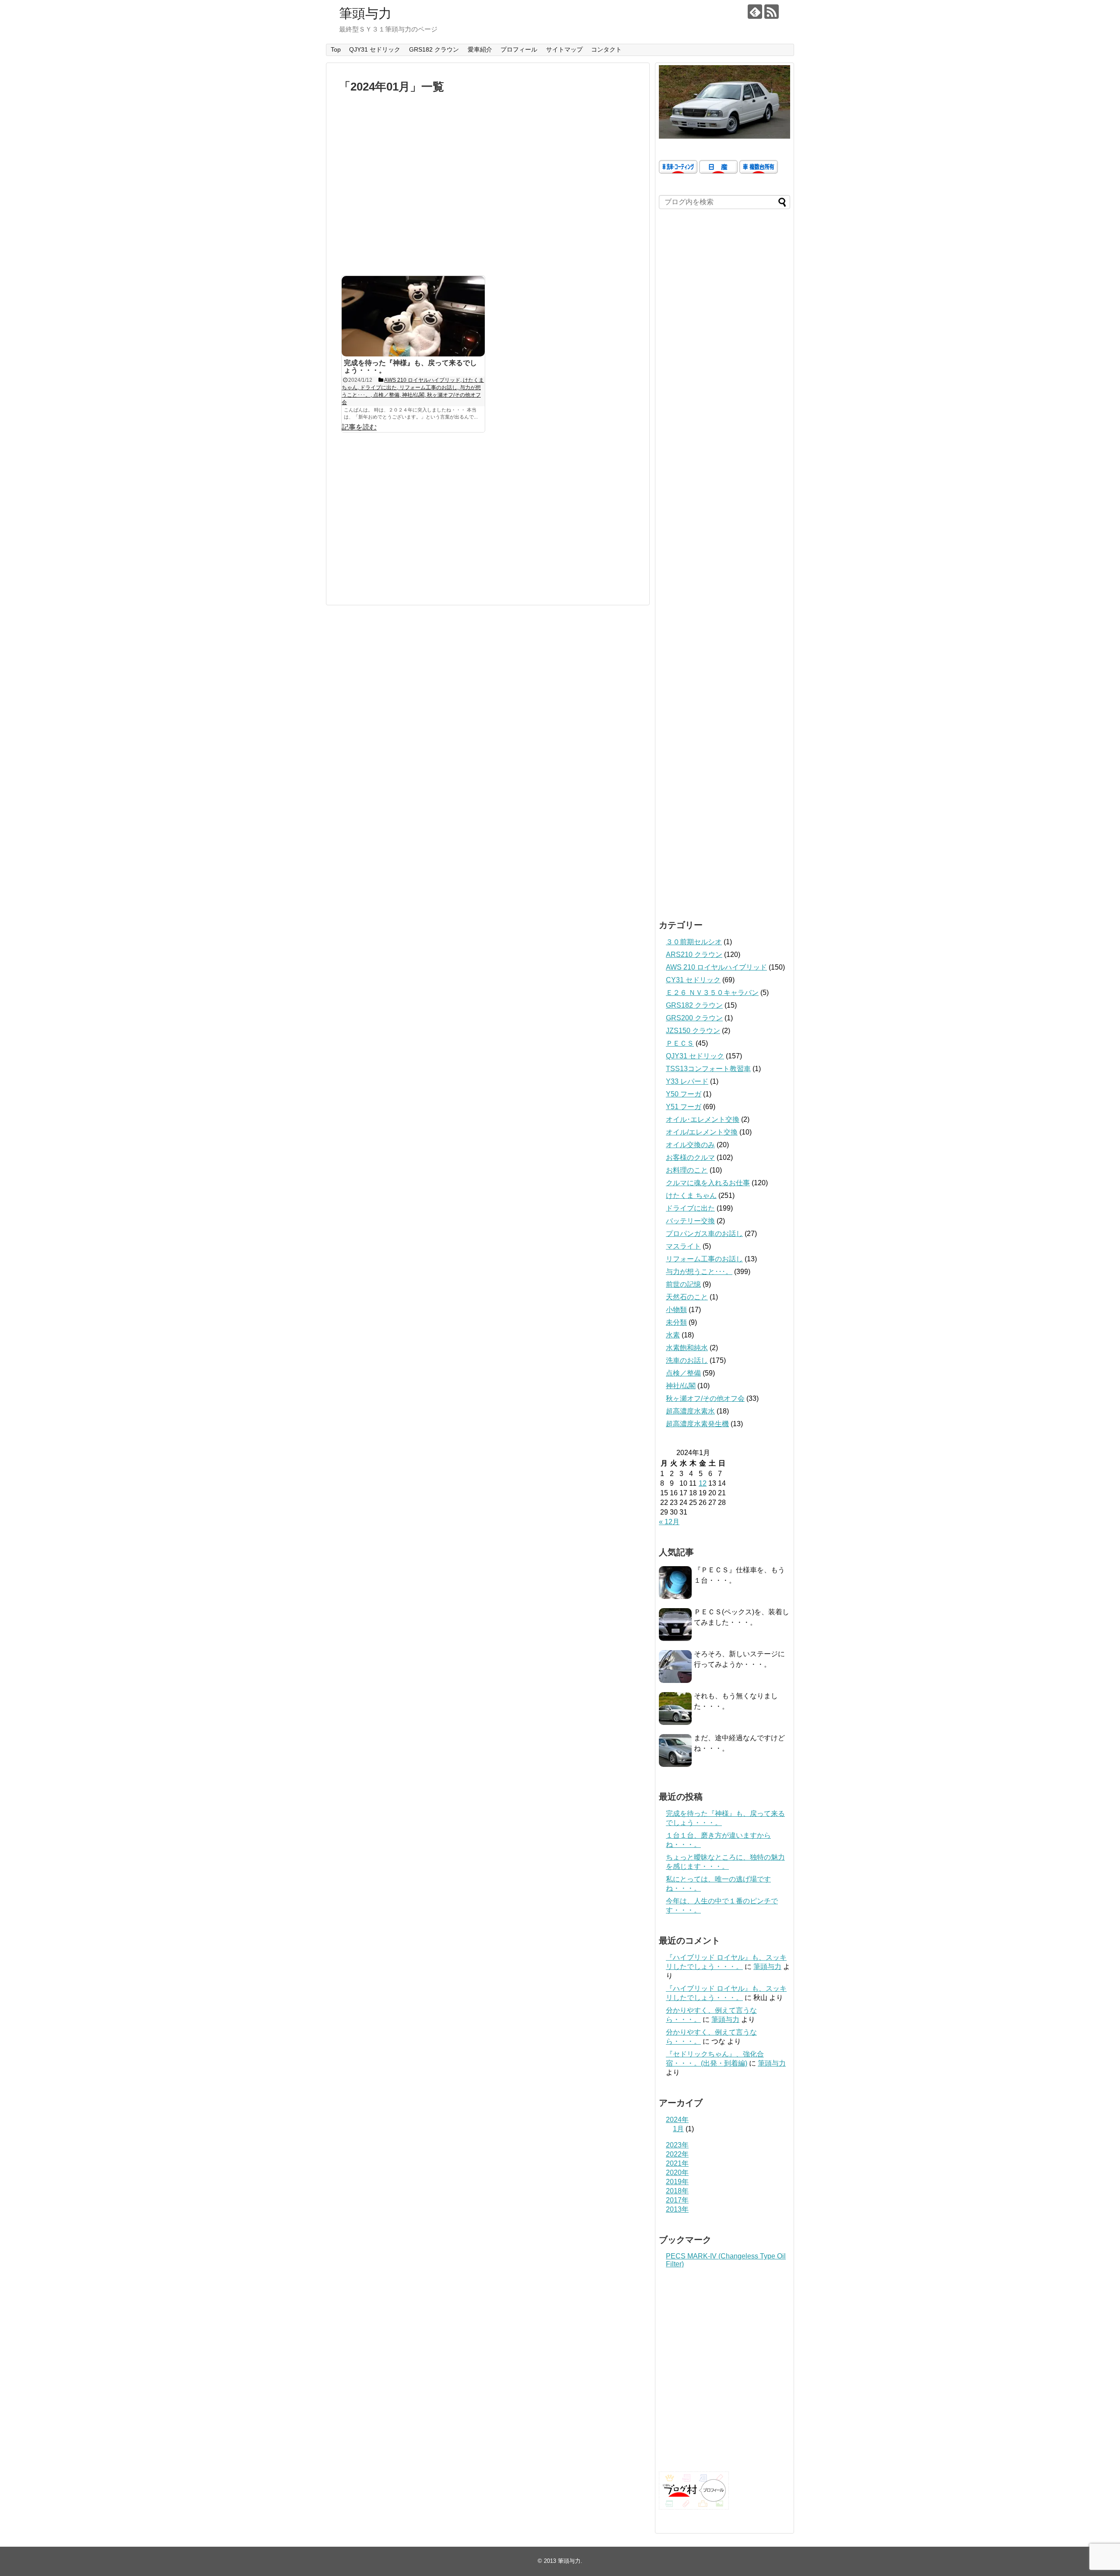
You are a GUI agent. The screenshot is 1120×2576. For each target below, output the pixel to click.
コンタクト (606, 49)
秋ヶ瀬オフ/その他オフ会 (705, 1398)
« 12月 (669, 1522)
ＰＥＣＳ (680, 1043)
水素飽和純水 (687, 1348)
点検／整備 (683, 1373)
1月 (678, 2129)
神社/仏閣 (681, 1386)
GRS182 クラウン (434, 49)
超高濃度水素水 (690, 1411)
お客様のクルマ (690, 1157)
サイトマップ (564, 49)
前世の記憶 (683, 1284)
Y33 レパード (687, 1081)
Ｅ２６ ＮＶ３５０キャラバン (712, 993)
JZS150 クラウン (693, 1031)
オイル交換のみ (690, 1145)
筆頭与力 (365, 13)
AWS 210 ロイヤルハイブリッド (716, 967)
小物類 (676, 1310)
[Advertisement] (488, 189)
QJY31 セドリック (375, 49)
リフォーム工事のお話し (704, 1259)
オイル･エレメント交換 (703, 1119)
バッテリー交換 (690, 1221)
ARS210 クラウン (694, 955)
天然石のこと (687, 1297)
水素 (673, 1335)
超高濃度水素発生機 (697, 1424)
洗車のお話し (687, 1360)
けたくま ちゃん (691, 1196)
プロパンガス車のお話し (704, 1234)
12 (703, 1483)
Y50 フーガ (684, 1094)
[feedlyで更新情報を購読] (755, 12)
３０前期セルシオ (694, 942)
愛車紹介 (480, 49)
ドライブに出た (690, 1208)
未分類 (676, 1322)
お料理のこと (687, 1170)
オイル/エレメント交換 (702, 1132)
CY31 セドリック (693, 980)
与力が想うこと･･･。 (699, 1272)
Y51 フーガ (684, 1107)
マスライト (683, 1246)
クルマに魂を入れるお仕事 (708, 1183)
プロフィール (519, 49)
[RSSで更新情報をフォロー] (772, 12)
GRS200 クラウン (694, 1018)
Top (336, 49)
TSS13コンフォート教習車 (708, 1069)
